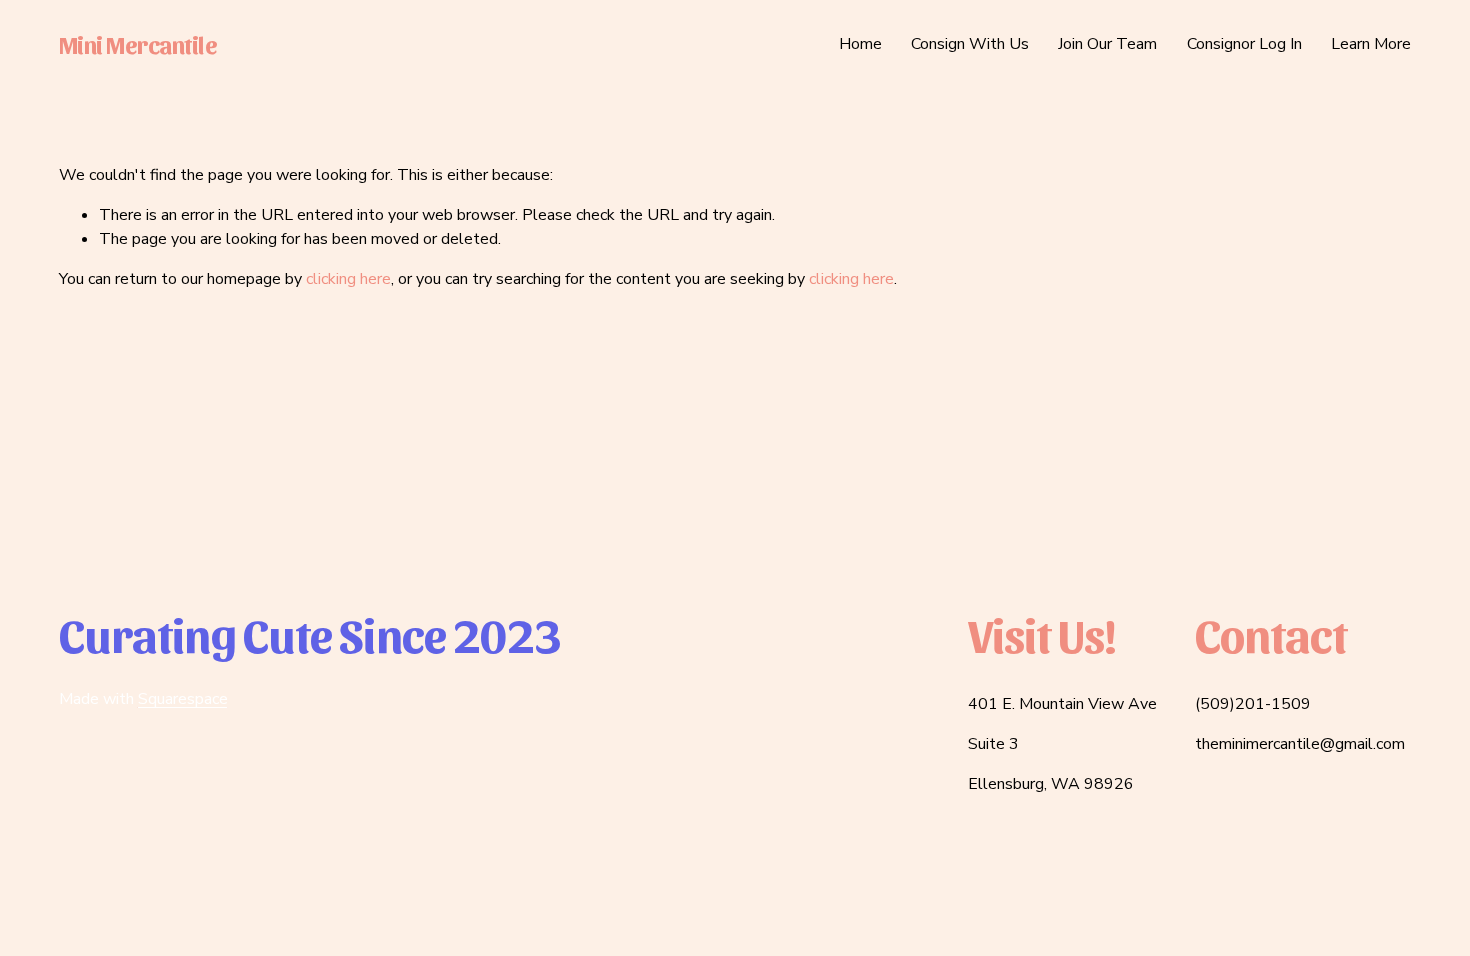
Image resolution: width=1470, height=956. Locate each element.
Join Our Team (1107, 44)
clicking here (348, 279)
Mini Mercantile (138, 43)
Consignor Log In (1244, 44)
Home (860, 44)
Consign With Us (970, 44)
